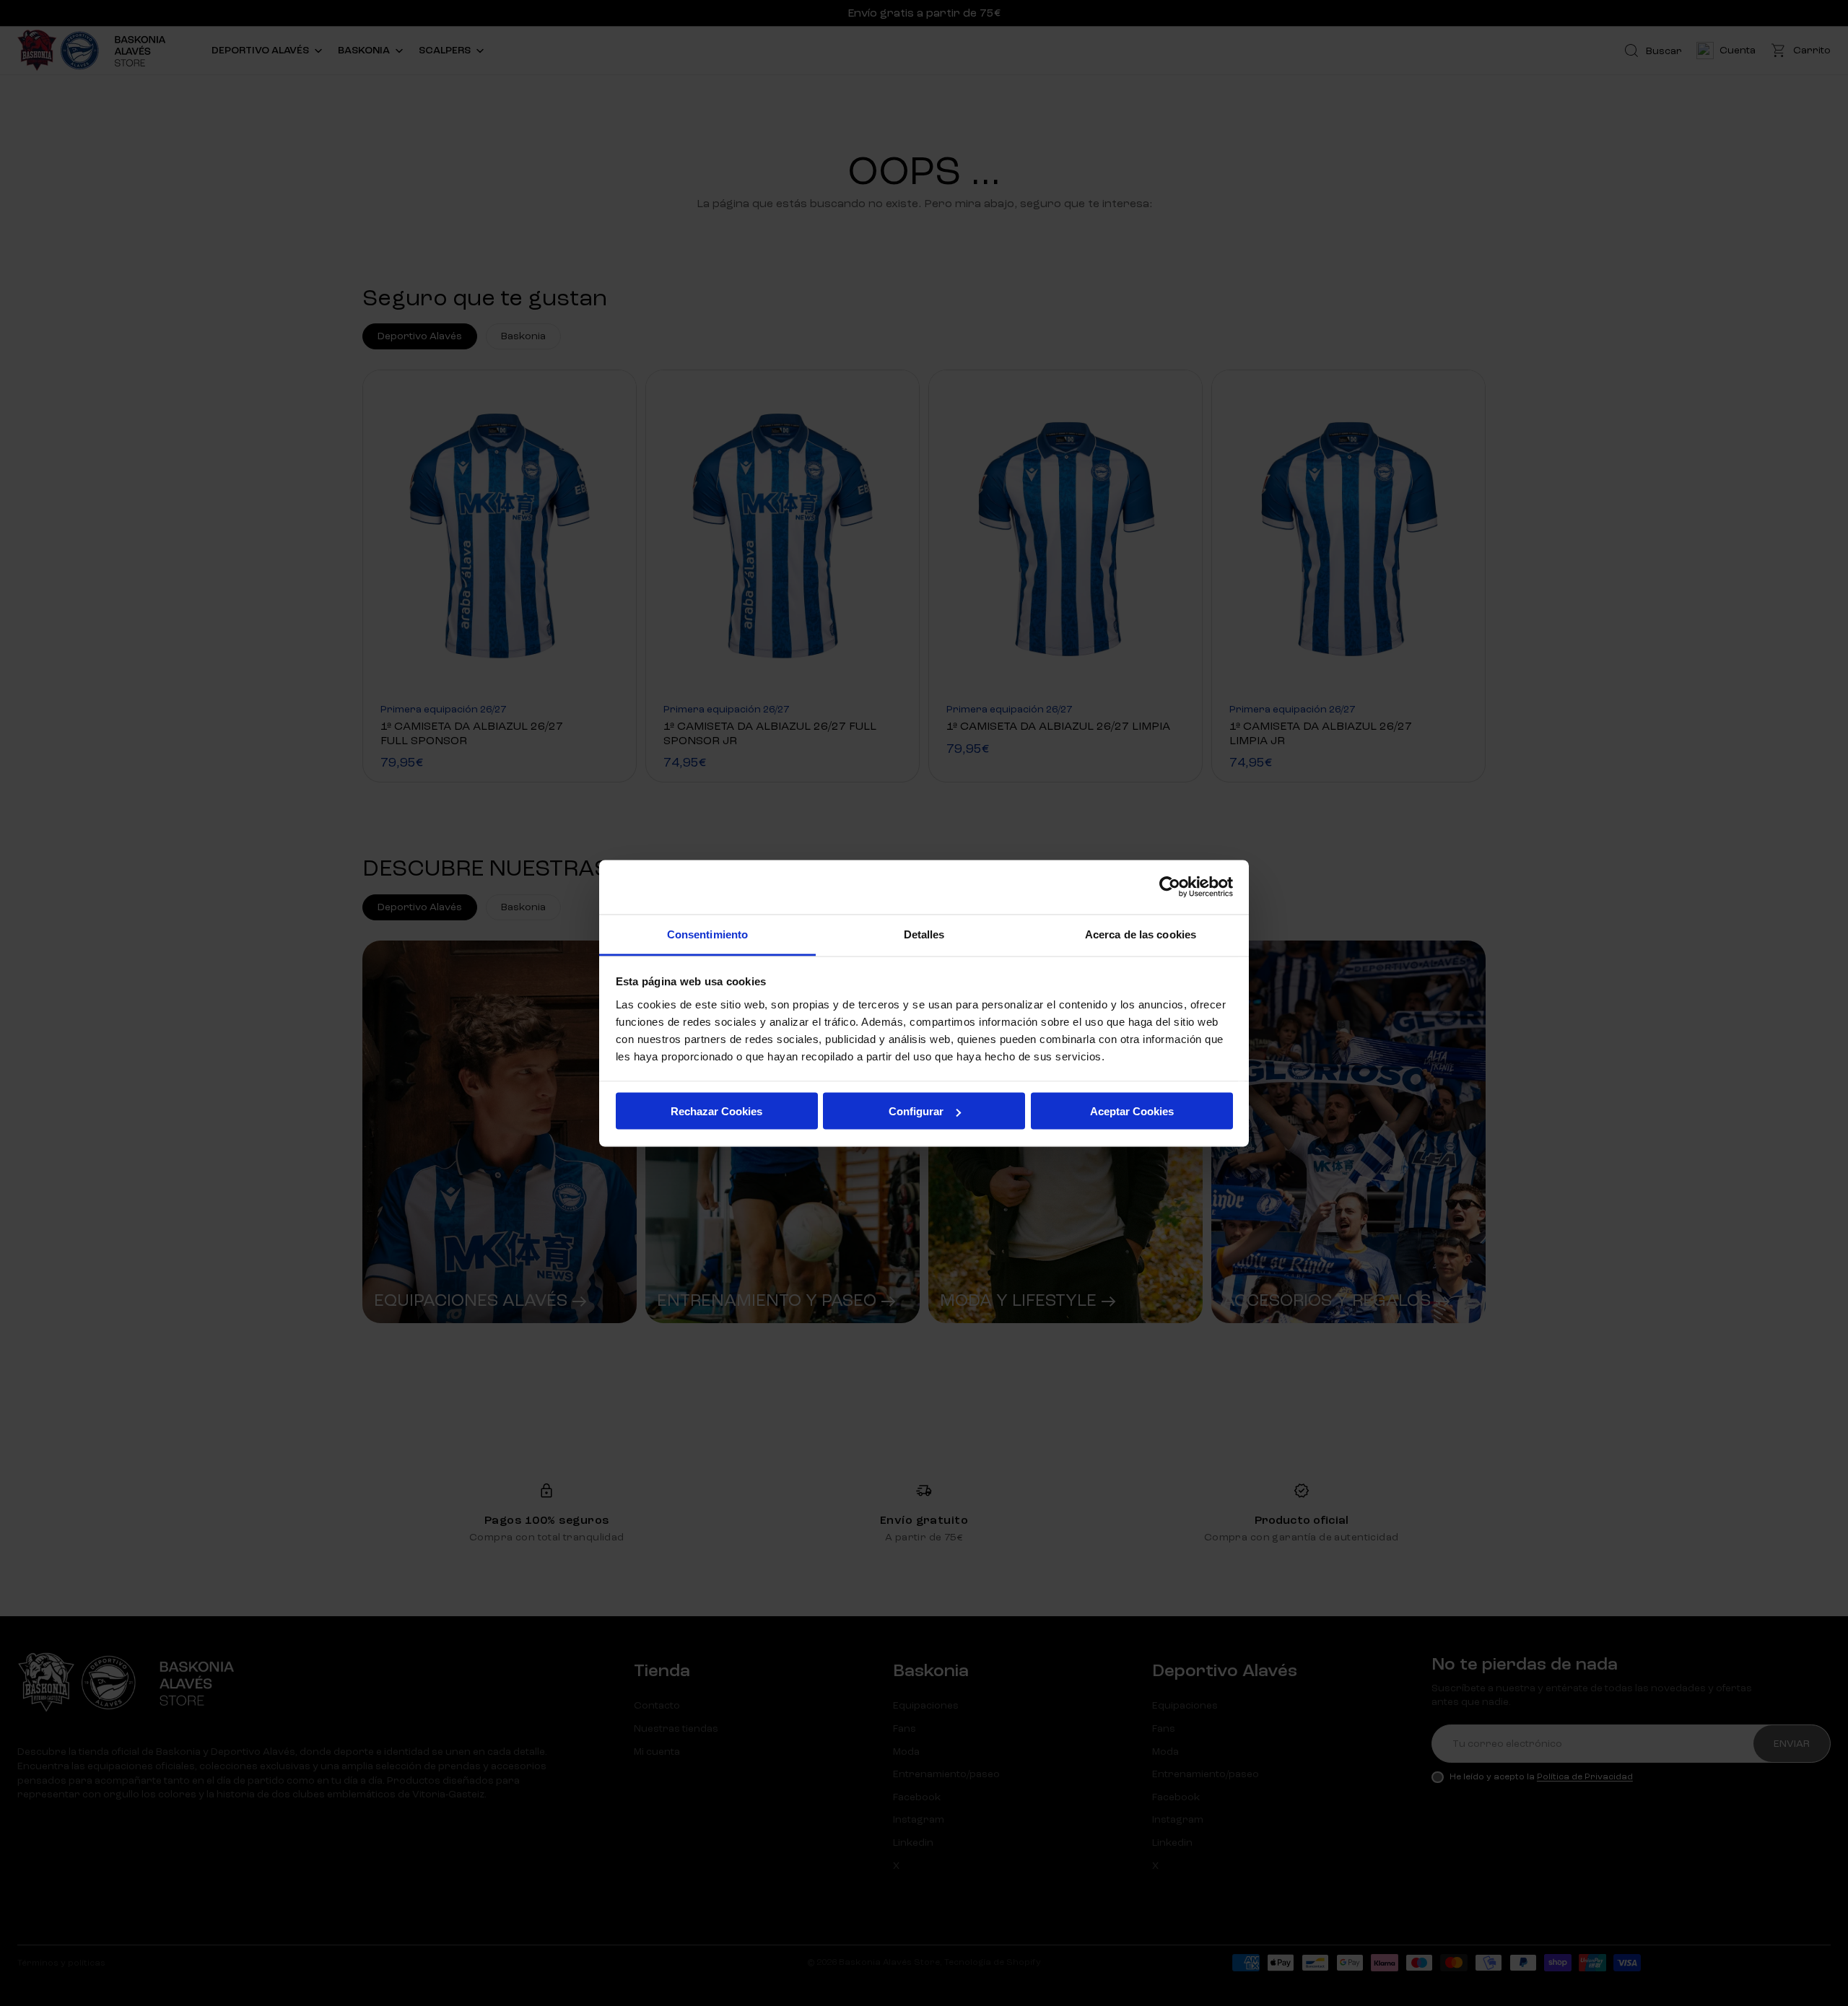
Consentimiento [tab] (707, 934)
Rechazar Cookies (716, 1111)
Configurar (916, 1111)
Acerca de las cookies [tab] (1141, 934)
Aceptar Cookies (1132, 1111)
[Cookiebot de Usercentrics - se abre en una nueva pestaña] (1170, 887)
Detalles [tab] (924, 934)
